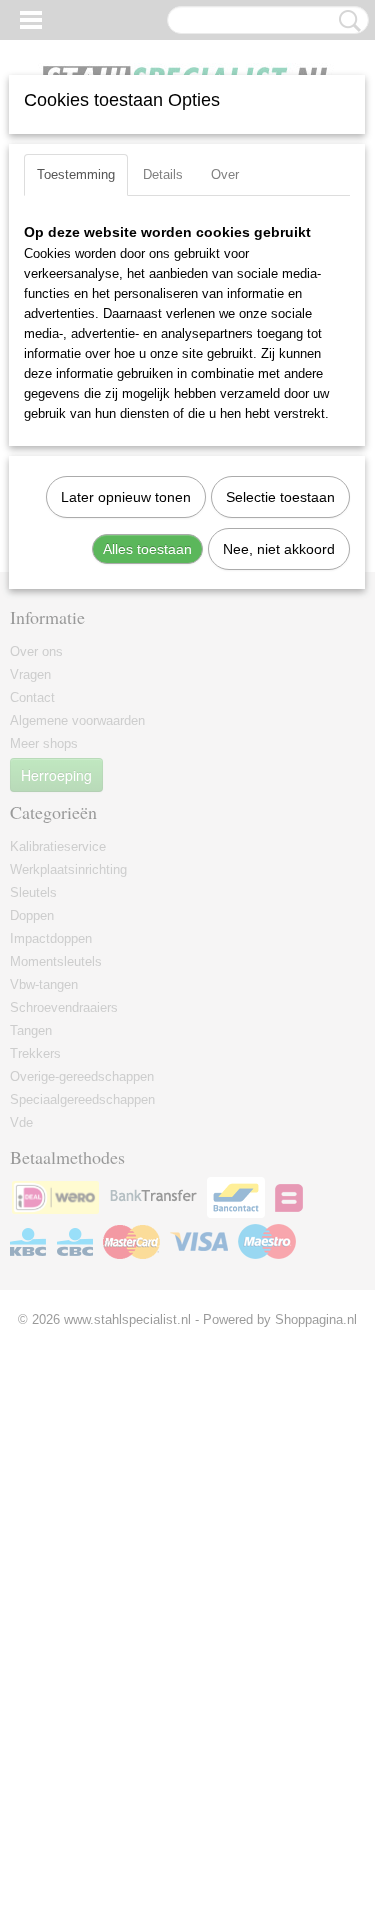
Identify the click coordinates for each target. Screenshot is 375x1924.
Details (163, 174)
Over (225, 174)
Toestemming (76, 174)
